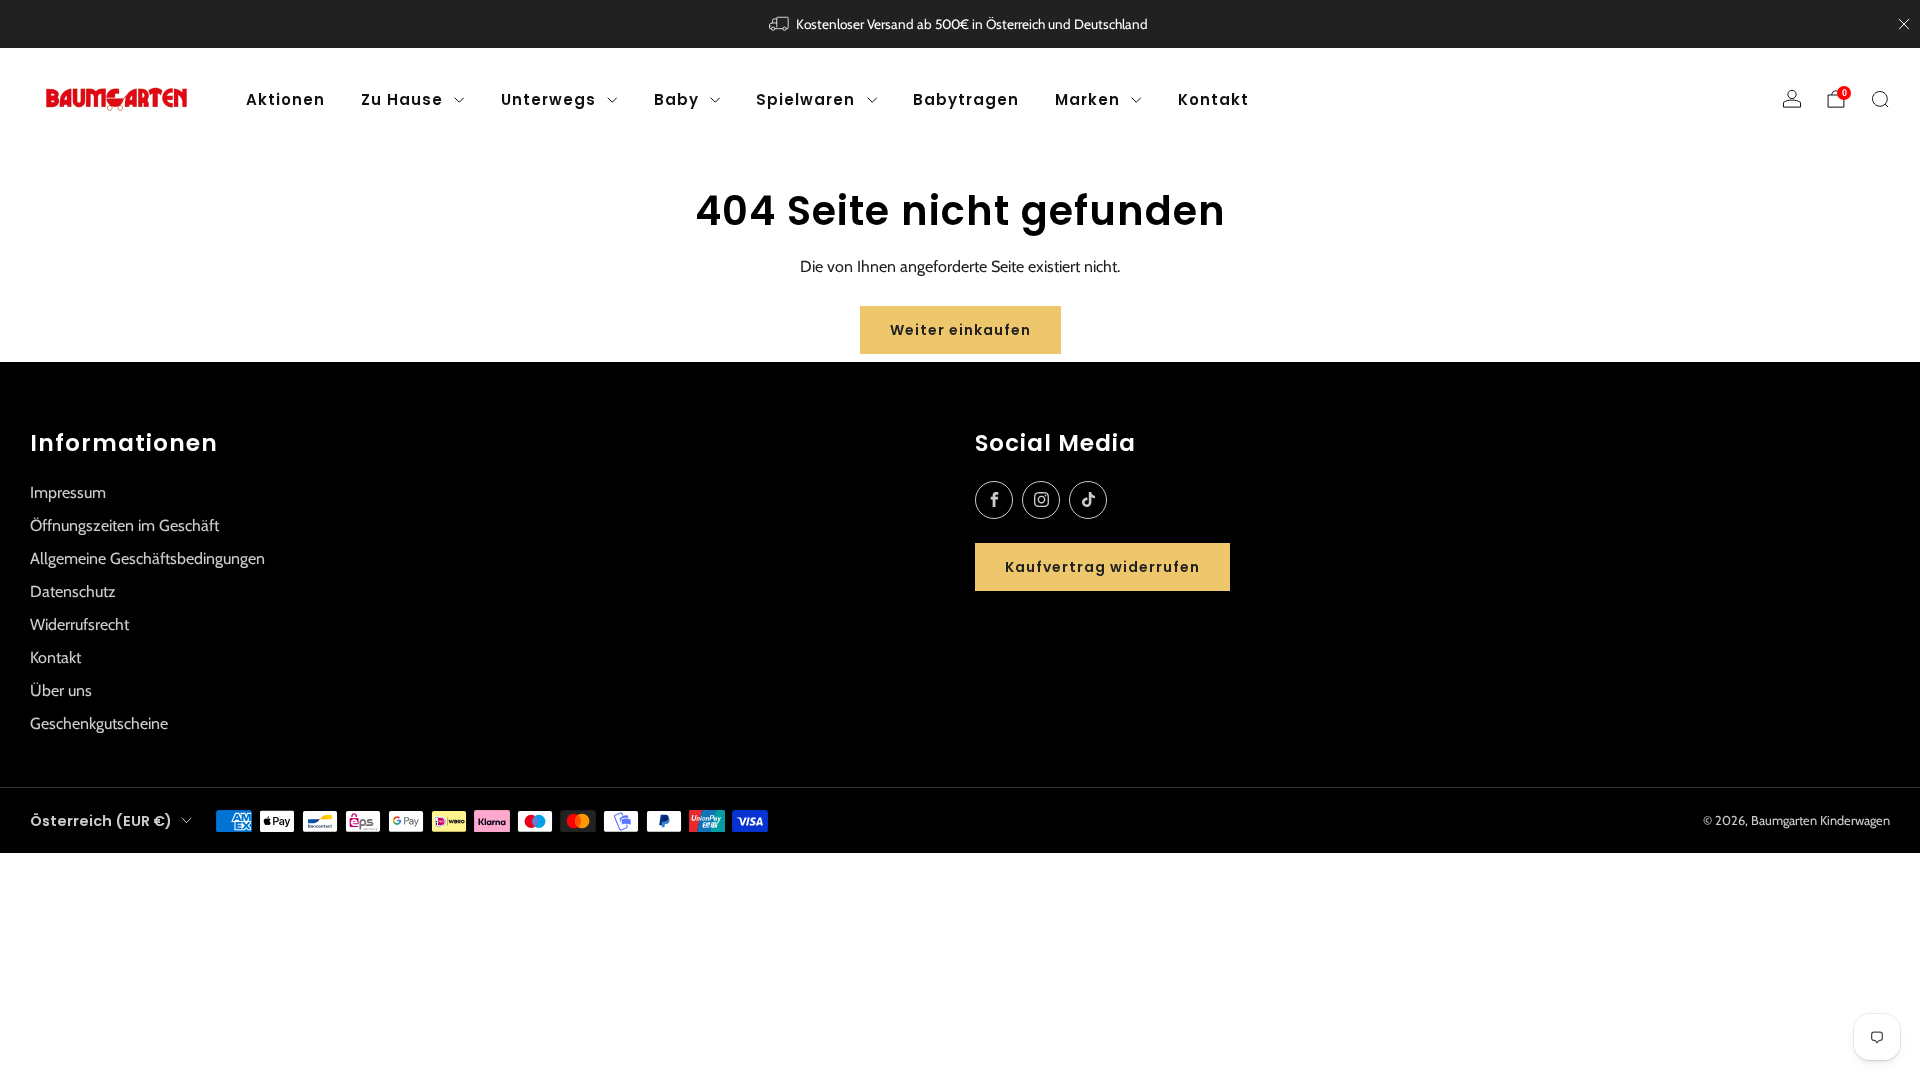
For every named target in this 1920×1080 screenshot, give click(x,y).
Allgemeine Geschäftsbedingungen (147, 558)
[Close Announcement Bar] (1904, 24)
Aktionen (285, 99)
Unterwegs (548, 99)
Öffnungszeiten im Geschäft (124, 525)
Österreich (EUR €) (101, 821)
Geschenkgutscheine (99, 723)
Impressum (68, 492)
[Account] (1792, 99)
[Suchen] (1880, 99)
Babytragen (966, 99)
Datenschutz (73, 591)
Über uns (61, 690)
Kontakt (1213, 99)
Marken (1087, 99)
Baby (676, 99)
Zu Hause (402, 99)
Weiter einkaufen (960, 330)
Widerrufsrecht (79, 624)
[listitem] (960, 24)
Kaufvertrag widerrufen (1102, 567)
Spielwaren (805, 99)
